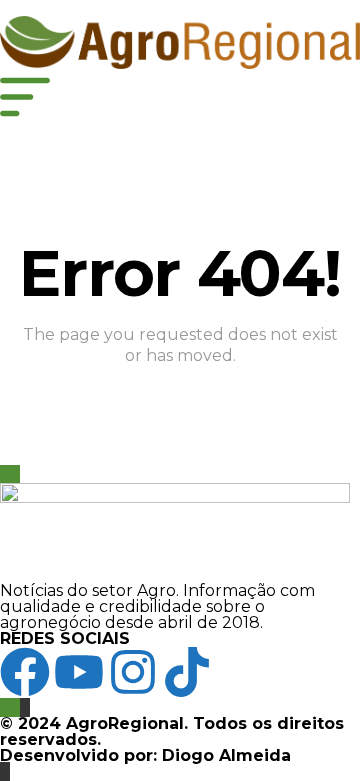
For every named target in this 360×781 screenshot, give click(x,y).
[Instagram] (133, 672)
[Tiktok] (187, 672)
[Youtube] (79, 672)
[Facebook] (25, 672)
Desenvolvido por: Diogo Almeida (145, 755)
